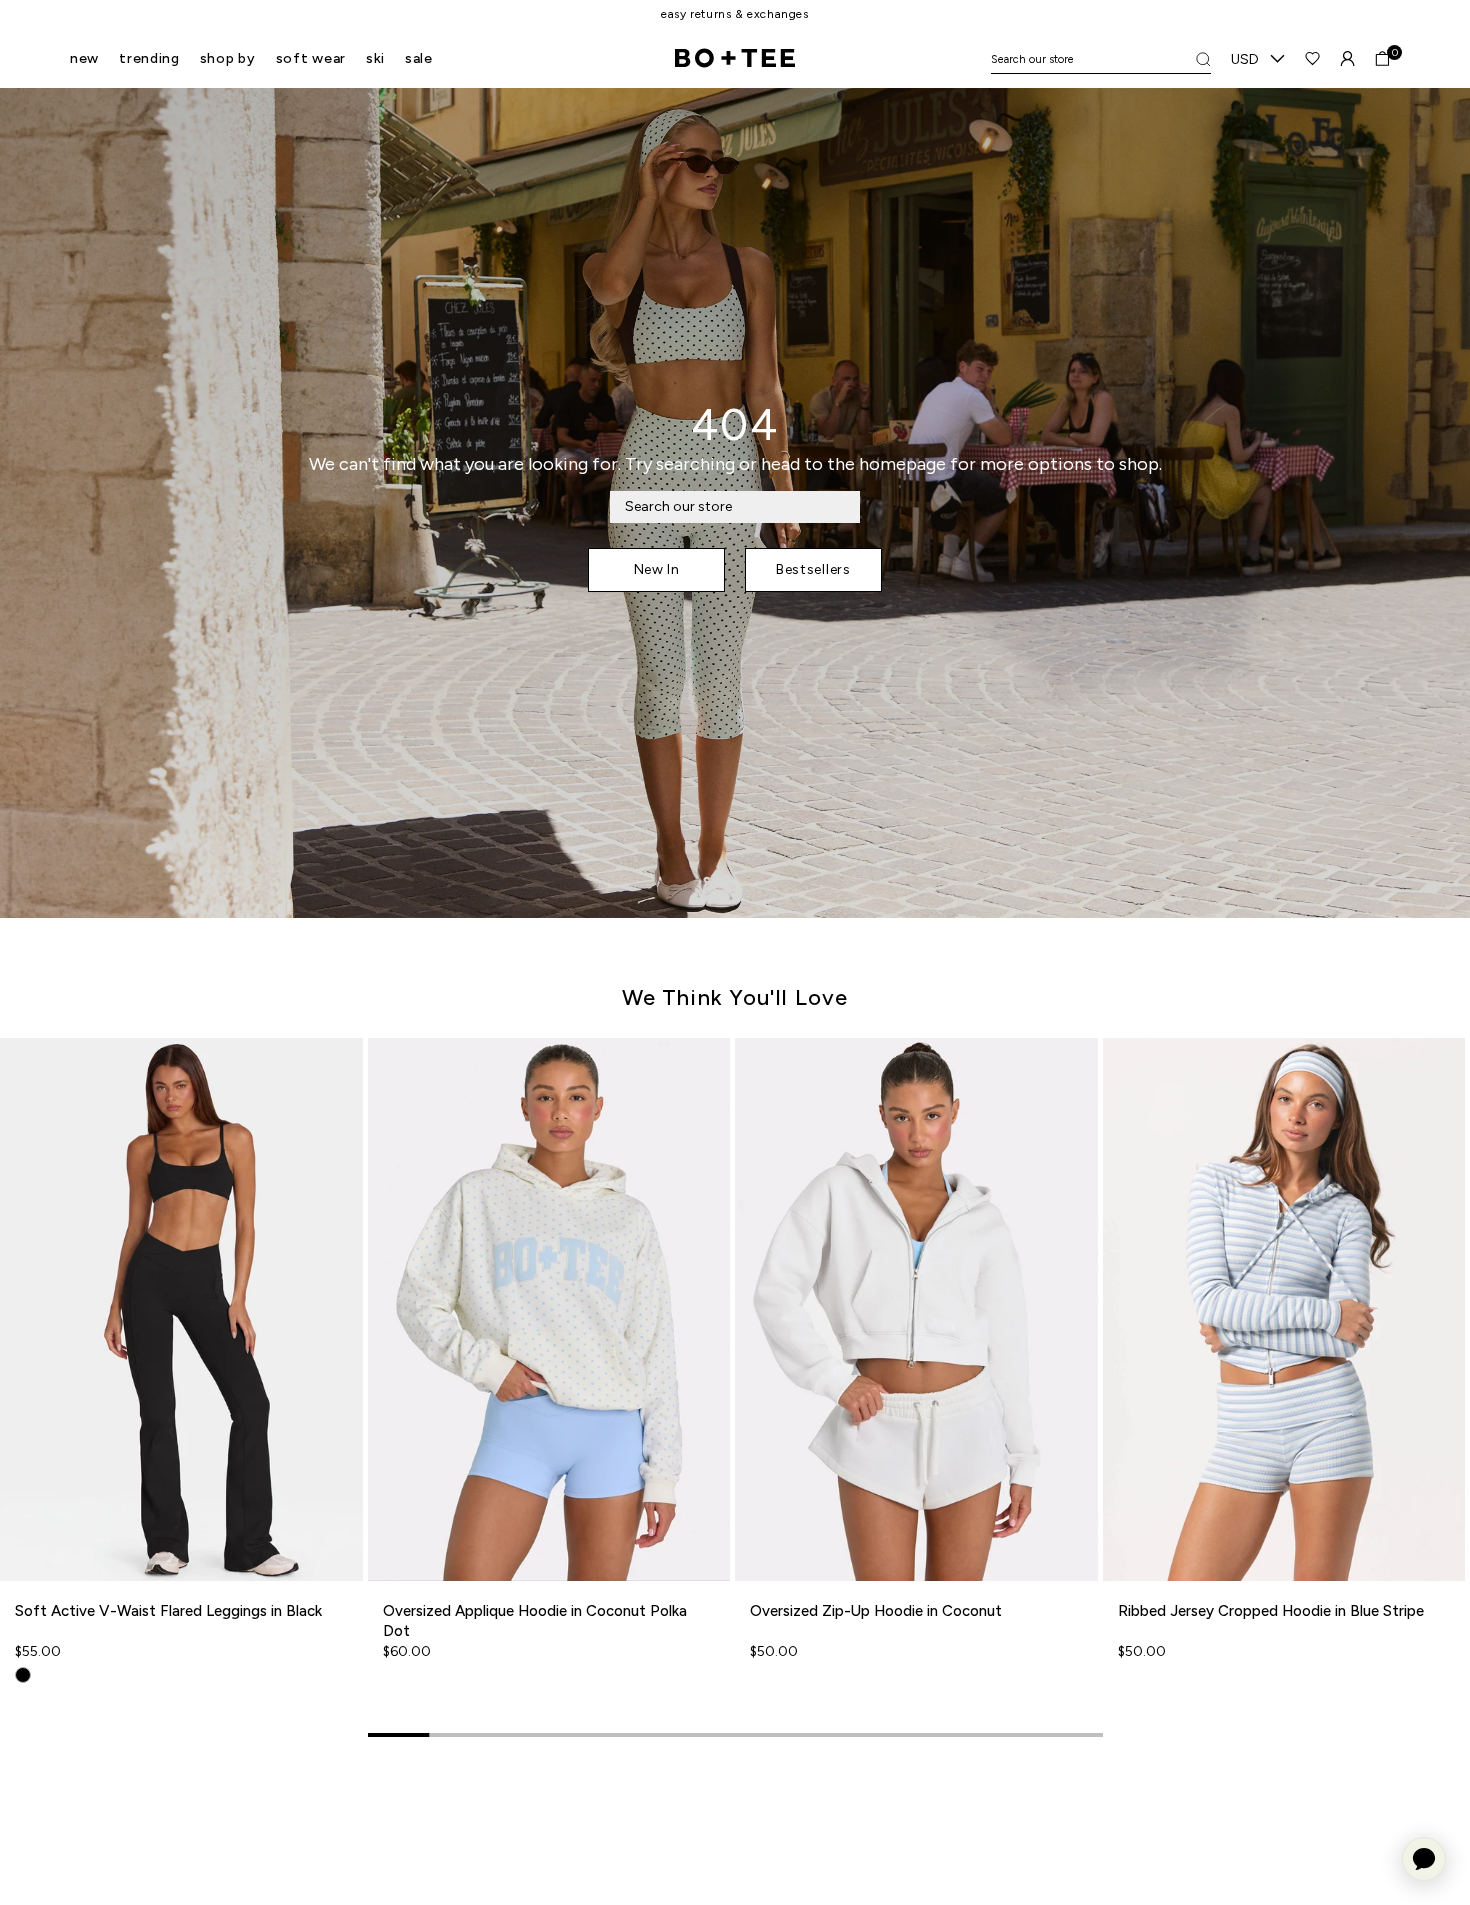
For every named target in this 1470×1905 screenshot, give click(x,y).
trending (149, 58)
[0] (1382, 58)
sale (419, 58)
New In (657, 569)
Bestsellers (813, 569)
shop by (228, 58)
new (84, 58)
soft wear (311, 58)
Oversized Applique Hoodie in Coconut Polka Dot (535, 1621)
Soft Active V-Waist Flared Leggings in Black (168, 1611)
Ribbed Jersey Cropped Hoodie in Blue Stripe (1271, 1611)
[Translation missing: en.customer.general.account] (1347, 58)
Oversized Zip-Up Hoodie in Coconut (876, 1611)
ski (375, 58)
